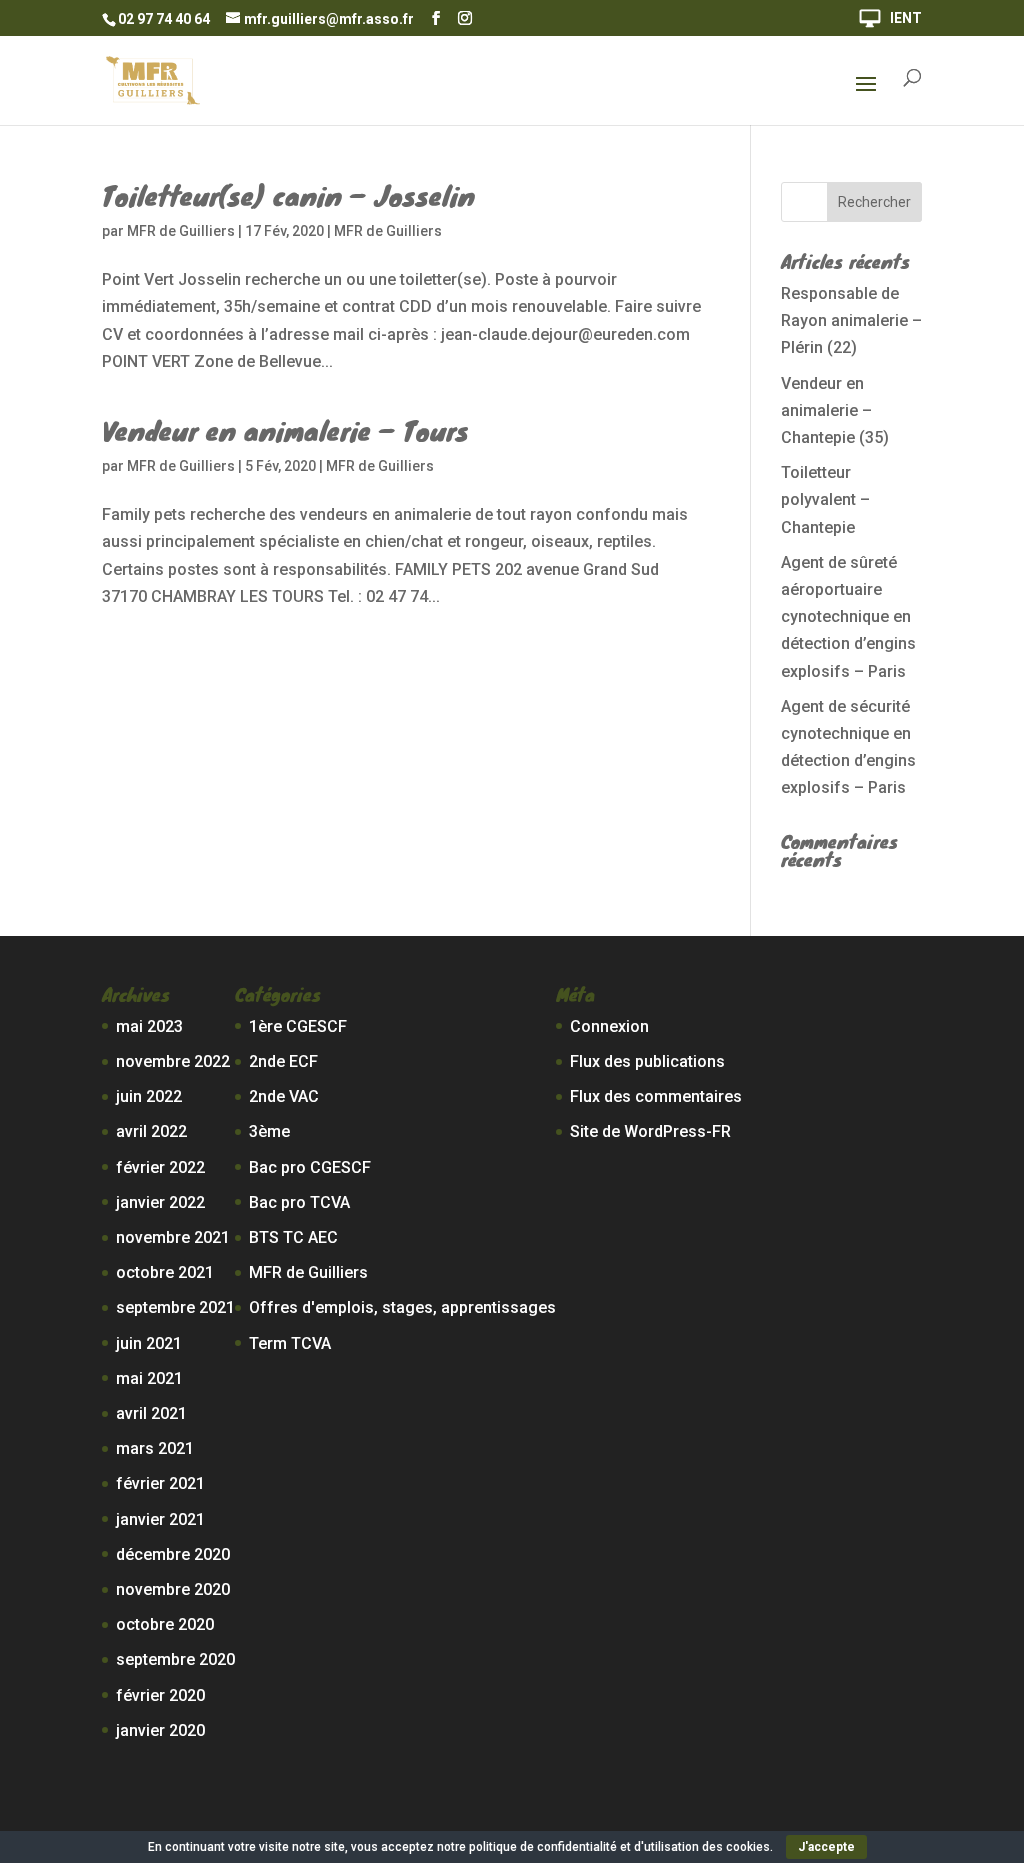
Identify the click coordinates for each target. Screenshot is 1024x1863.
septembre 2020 (175, 1659)
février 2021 (160, 1483)
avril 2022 (151, 1131)
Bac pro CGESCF (310, 1167)
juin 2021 (149, 1343)
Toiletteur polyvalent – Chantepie (825, 499)
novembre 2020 (173, 1589)
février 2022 (160, 1167)
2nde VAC (284, 1096)
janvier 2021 (160, 1519)
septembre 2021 (175, 1307)
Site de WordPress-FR (650, 1131)
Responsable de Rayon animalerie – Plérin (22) (851, 320)
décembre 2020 (173, 1554)
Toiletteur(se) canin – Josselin (288, 195)
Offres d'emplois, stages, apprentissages (402, 1307)
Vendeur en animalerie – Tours (285, 430)
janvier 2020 (160, 1730)
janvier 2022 (160, 1202)
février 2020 (160, 1695)
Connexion (609, 1026)
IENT (906, 18)
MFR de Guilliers (181, 231)
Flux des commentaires (656, 1096)
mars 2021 (155, 1448)
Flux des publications (647, 1061)
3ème (269, 1131)
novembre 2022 (173, 1061)
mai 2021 (149, 1378)
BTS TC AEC (293, 1237)
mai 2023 (149, 1026)
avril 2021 (151, 1413)
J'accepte (826, 1847)
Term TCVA (290, 1343)
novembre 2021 (173, 1237)
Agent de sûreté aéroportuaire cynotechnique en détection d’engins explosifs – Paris (848, 617)
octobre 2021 (165, 1272)
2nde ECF (283, 1061)
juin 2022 (149, 1096)
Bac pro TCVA (299, 1202)
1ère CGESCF (298, 1026)
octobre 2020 (165, 1624)
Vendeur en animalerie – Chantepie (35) (835, 410)
